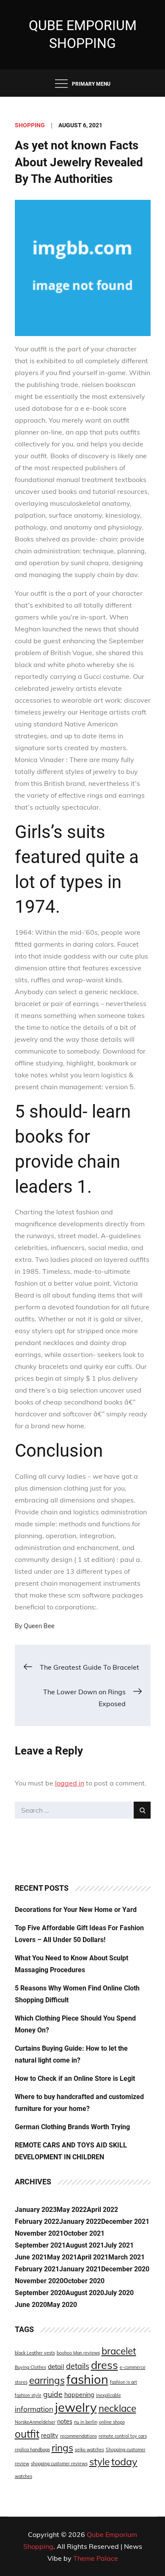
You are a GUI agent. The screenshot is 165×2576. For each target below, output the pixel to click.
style (99, 2462)
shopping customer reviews (59, 2464)
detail (56, 2367)
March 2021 (126, 2257)
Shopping (30, 125)
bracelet (119, 2351)
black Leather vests (35, 2353)
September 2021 (40, 2245)
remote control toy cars (123, 2436)
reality (50, 2436)
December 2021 (125, 2221)
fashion (87, 2379)
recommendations (78, 2436)
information (34, 2409)
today (124, 2461)
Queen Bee (39, 1626)
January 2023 (36, 2210)
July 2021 (119, 2245)
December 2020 (125, 2269)
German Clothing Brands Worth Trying (72, 2127)
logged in (70, 1783)
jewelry (76, 2407)
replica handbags (32, 2450)
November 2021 (39, 2233)
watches (23, 2476)
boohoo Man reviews (78, 2353)
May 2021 (62, 2257)
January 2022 (80, 2221)
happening (79, 2395)
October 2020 (84, 2281)
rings (62, 2448)
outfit (27, 2434)
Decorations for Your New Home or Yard (76, 1910)
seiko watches (89, 2450)
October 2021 (84, 2233)
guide (53, 2394)
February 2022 (37, 2221)
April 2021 (93, 2257)
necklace (117, 2408)
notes (65, 2422)
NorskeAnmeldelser (35, 2422)
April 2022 (102, 2210)
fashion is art (124, 2382)
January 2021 (80, 2269)
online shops (112, 2422)
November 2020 (39, 2281)
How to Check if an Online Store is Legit (75, 2078)
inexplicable (109, 2395)
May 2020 (62, 2305)
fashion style (28, 2395)
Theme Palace (96, 2558)
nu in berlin (86, 2422)
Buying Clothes (30, 2367)
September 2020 (40, 2293)
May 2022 (72, 2210)
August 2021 (85, 2245)
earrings (47, 2380)
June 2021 (31, 2257)
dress (104, 2365)
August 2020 (85, 2293)
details (78, 2366)
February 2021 (37, 2269)
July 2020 (119, 2293)
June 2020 (31, 2305)
